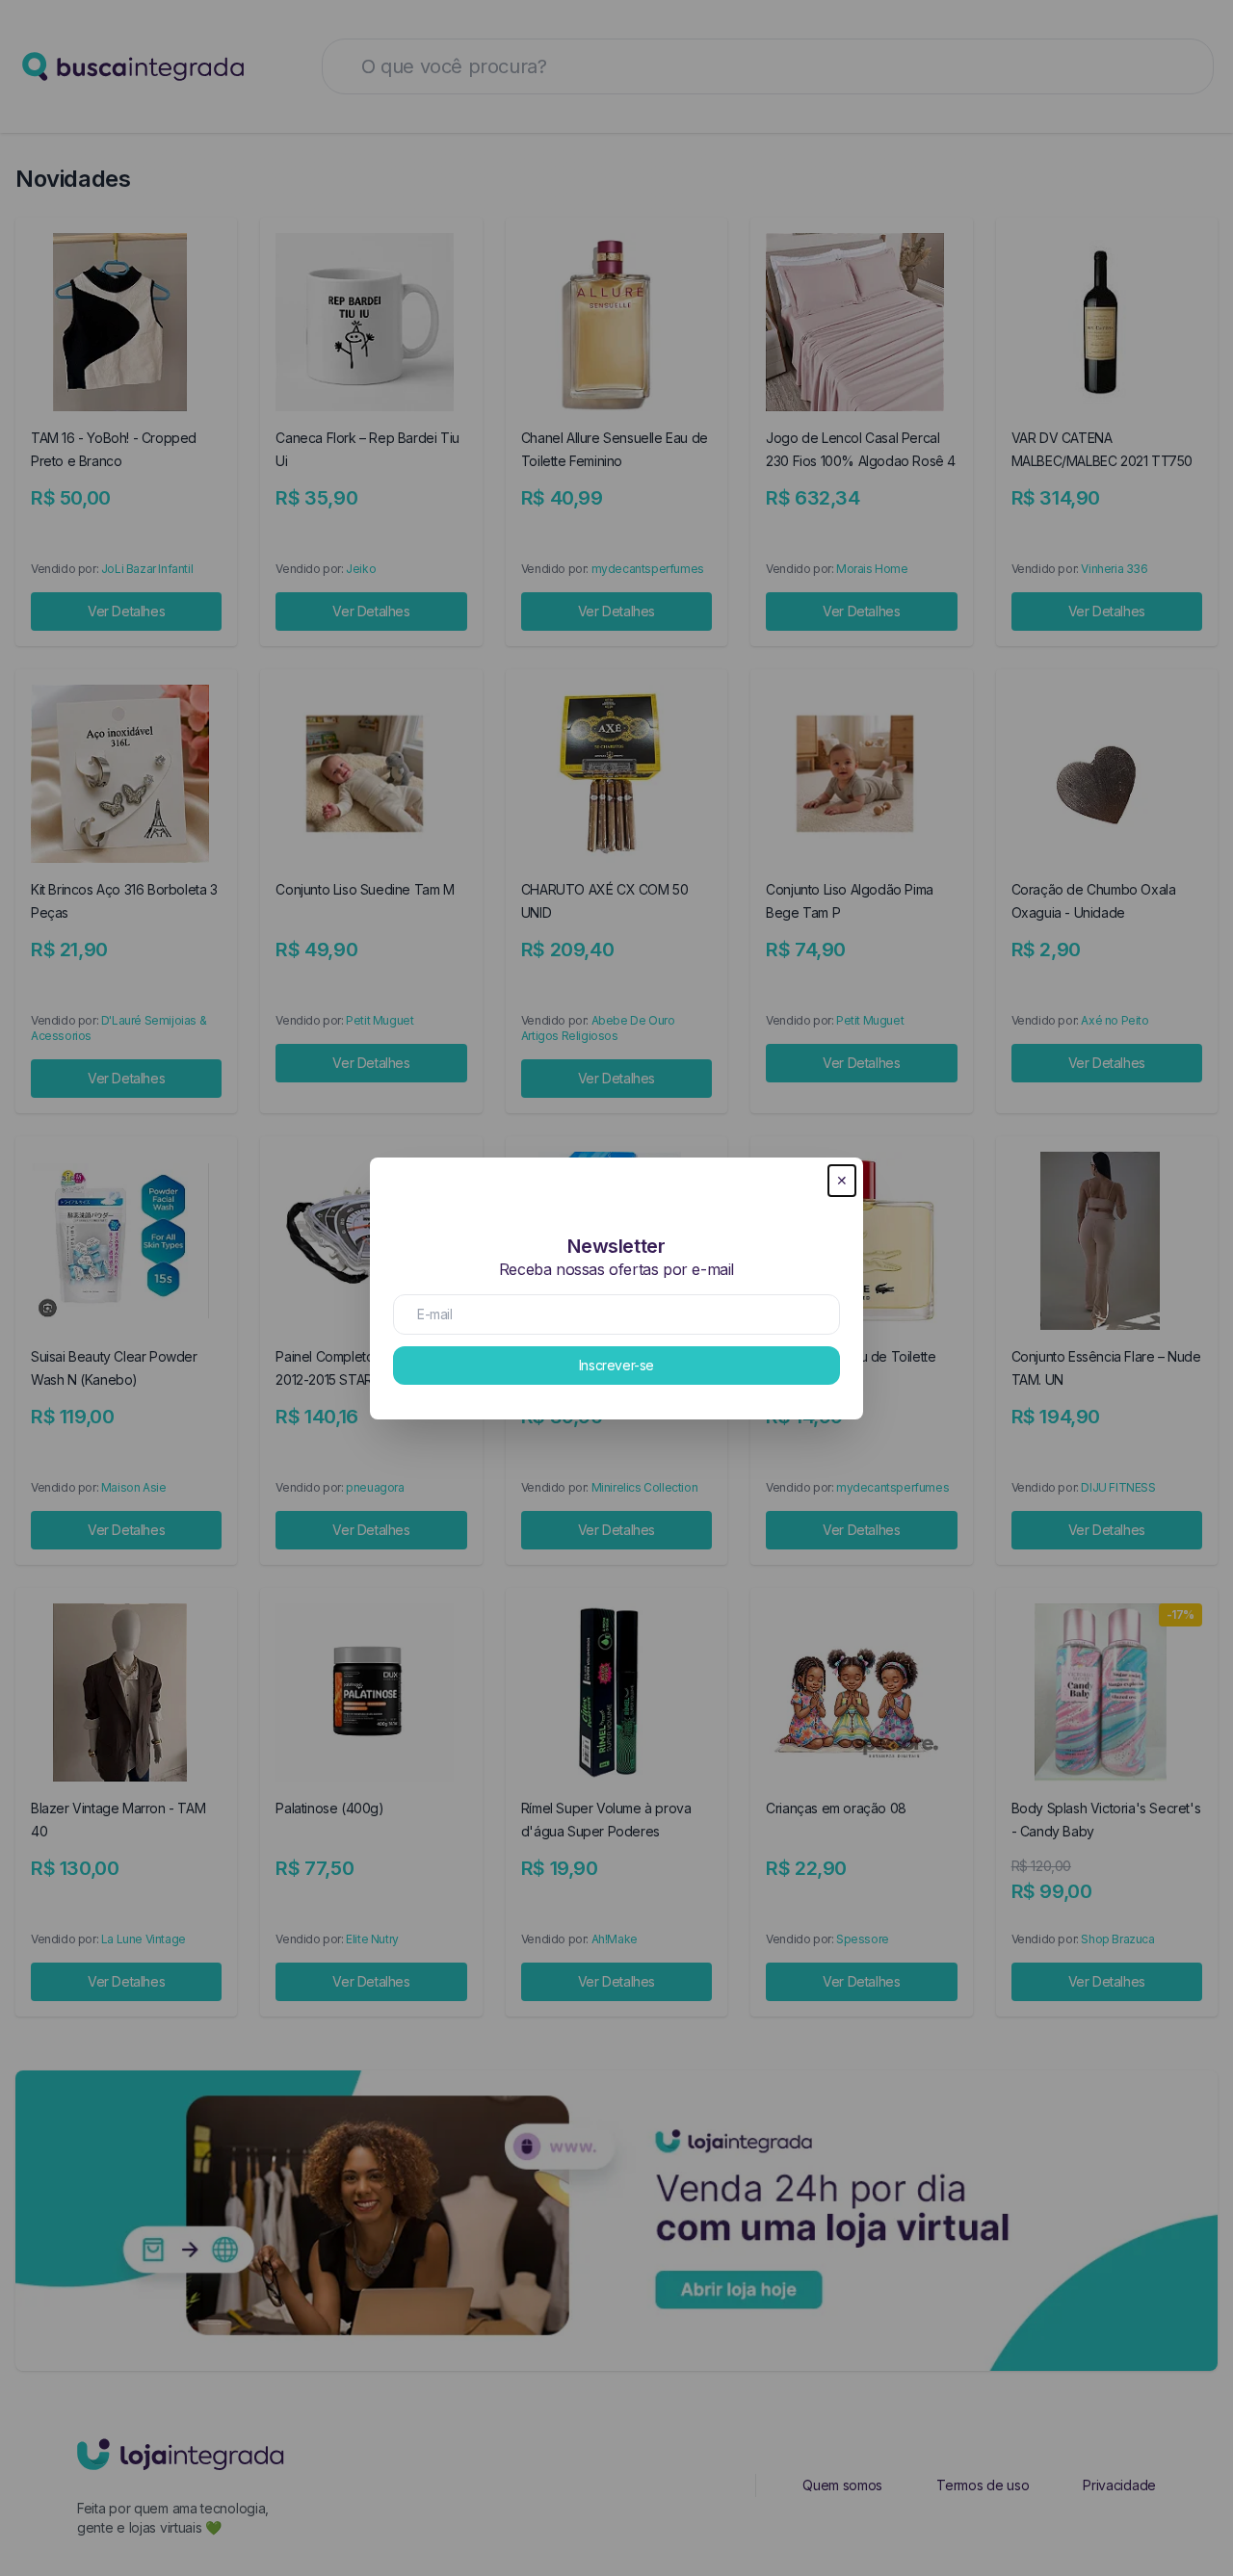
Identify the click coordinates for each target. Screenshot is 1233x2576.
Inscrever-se (616, 1365)
